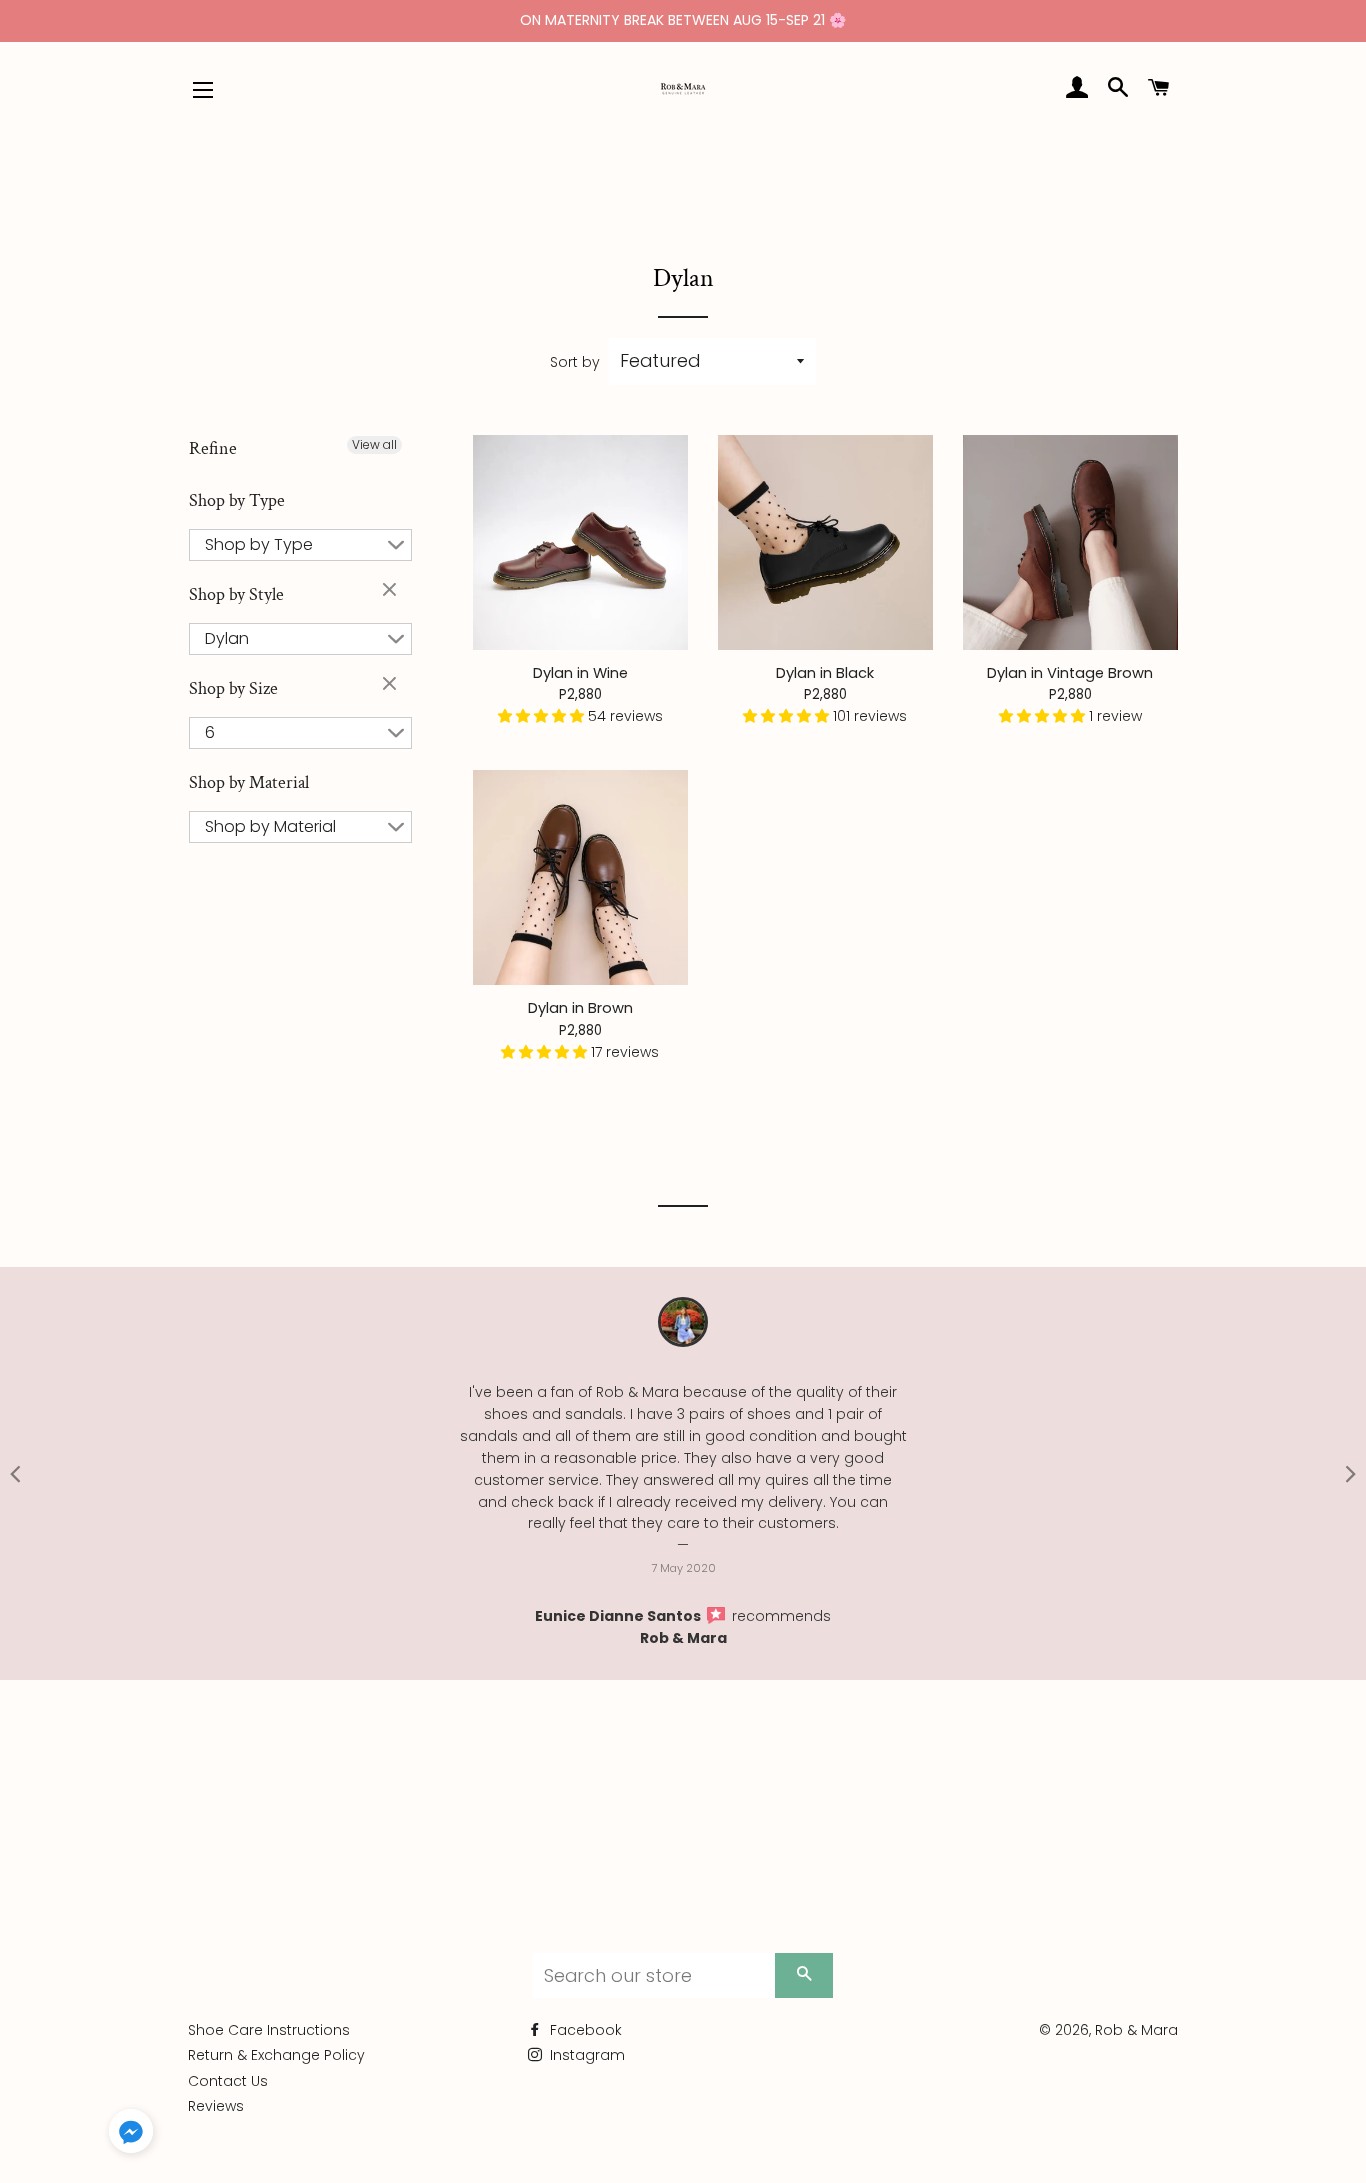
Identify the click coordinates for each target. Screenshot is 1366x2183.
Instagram (585, 2055)
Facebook (584, 2030)
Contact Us (228, 2081)
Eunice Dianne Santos (619, 1616)
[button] (543, 716)
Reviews (216, 2106)
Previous (15, 1473)
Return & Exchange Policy (276, 2055)
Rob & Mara (683, 1638)
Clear (392, 591)
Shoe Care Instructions (269, 2030)
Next (1351, 1473)
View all (374, 444)
